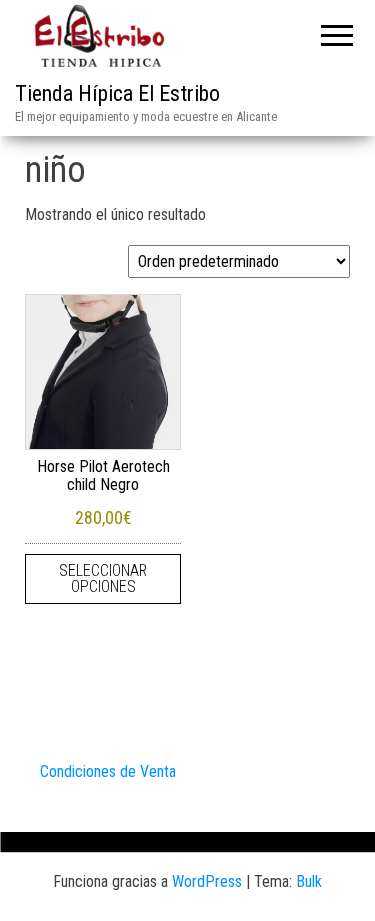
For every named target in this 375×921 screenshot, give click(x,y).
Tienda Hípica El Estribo (117, 93)
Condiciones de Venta (108, 771)
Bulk (309, 881)
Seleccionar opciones (103, 578)
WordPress (207, 881)
